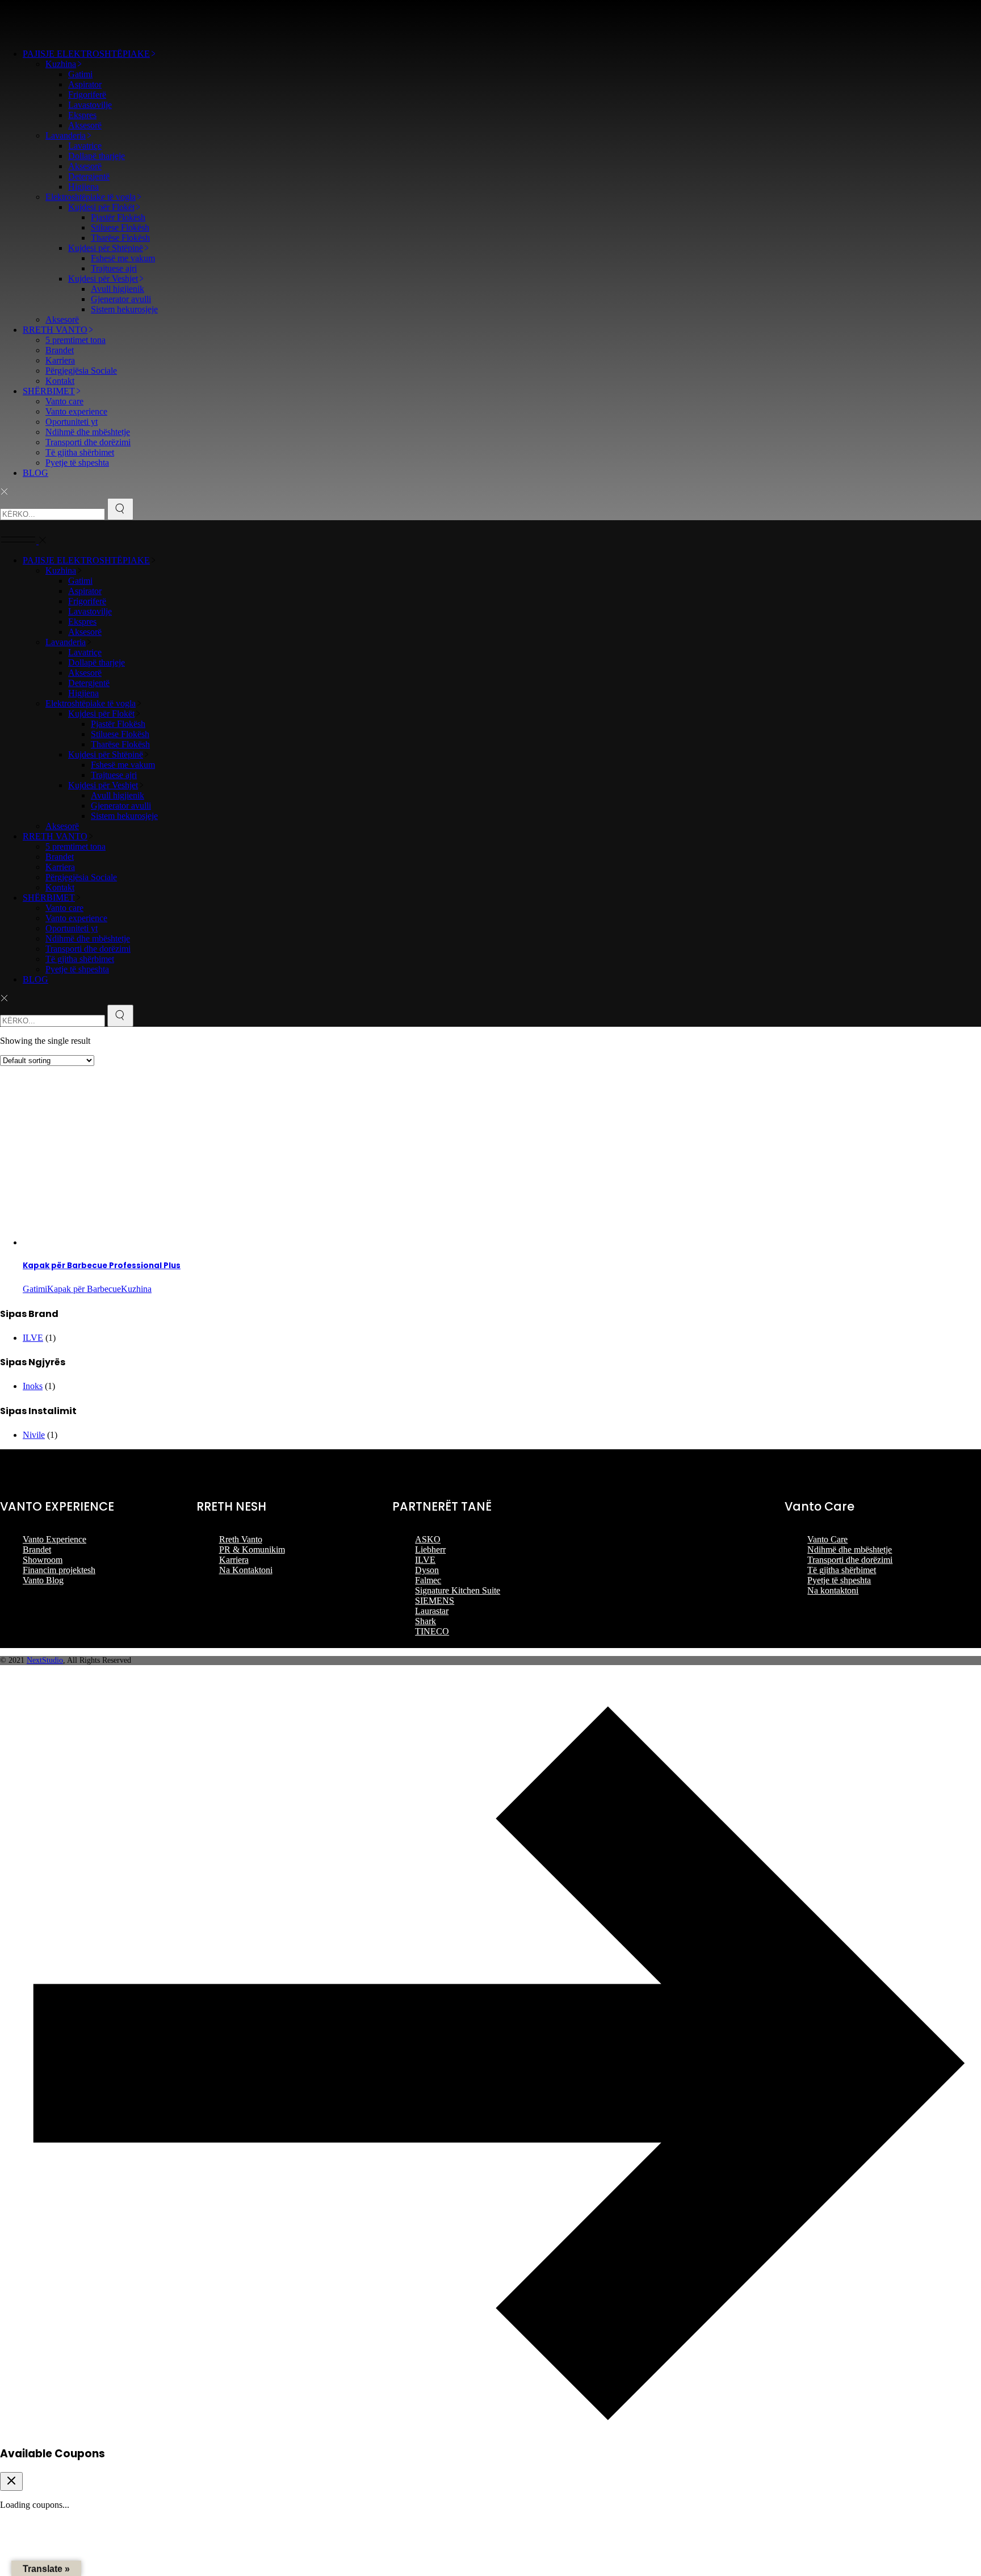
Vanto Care (827, 1539)
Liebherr (430, 1550)
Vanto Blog (43, 1580)
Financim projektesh (59, 1570)
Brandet (37, 1550)
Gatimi (35, 1289)
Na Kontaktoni (246, 1570)
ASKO (428, 1539)
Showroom (43, 1560)
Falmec (428, 1580)
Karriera (234, 1560)
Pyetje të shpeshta (839, 1580)
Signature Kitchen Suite (458, 1590)
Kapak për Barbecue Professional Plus (102, 1266)
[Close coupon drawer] (11, 2481)
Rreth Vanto (241, 1539)
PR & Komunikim (252, 1550)
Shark (425, 1621)
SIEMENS (435, 1601)
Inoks (33, 1386)
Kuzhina (136, 1289)
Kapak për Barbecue (84, 1289)
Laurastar (432, 1611)
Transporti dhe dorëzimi (850, 1560)
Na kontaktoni (833, 1590)
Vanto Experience (54, 1539)
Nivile (34, 1435)
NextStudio (45, 1660)
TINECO (432, 1631)
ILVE (33, 1338)
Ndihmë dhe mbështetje (850, 1550)
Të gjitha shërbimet (842, 1570)
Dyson (427, 1570)
